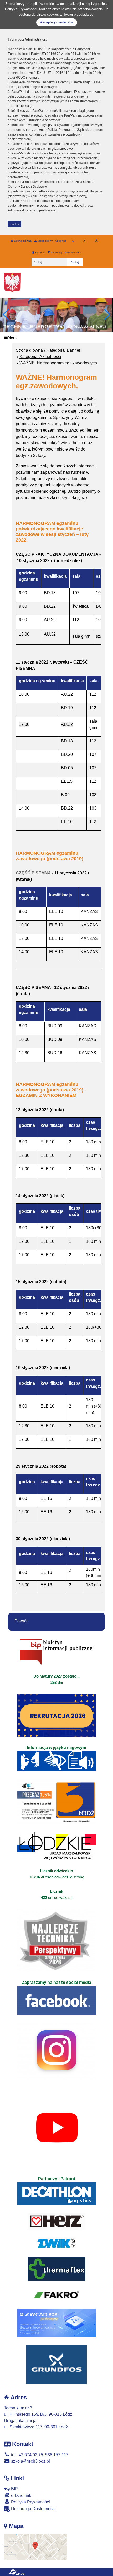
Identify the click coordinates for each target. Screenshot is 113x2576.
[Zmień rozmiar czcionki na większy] (84, 241)
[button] (107, 315)
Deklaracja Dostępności (33, 2509)
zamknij (15, 224)
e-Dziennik (21, 2495)
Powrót (21, 1621)
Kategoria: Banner (63, 350)
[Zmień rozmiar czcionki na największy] (96, 241)
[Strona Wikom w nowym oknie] (16, 2572)
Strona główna (22, 241)
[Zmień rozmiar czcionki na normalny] (73, 241)
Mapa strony (45, 241)
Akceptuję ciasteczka (57, 22)
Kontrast (40, 252)
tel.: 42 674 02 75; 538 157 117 (39, 2455)
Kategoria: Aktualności (40, 357)
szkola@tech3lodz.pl (30, 2461)
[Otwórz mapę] (35, 2547)
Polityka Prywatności (30, 2502)
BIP (14, 2489)
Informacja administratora (66, 252)
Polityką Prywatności (21, 9)
